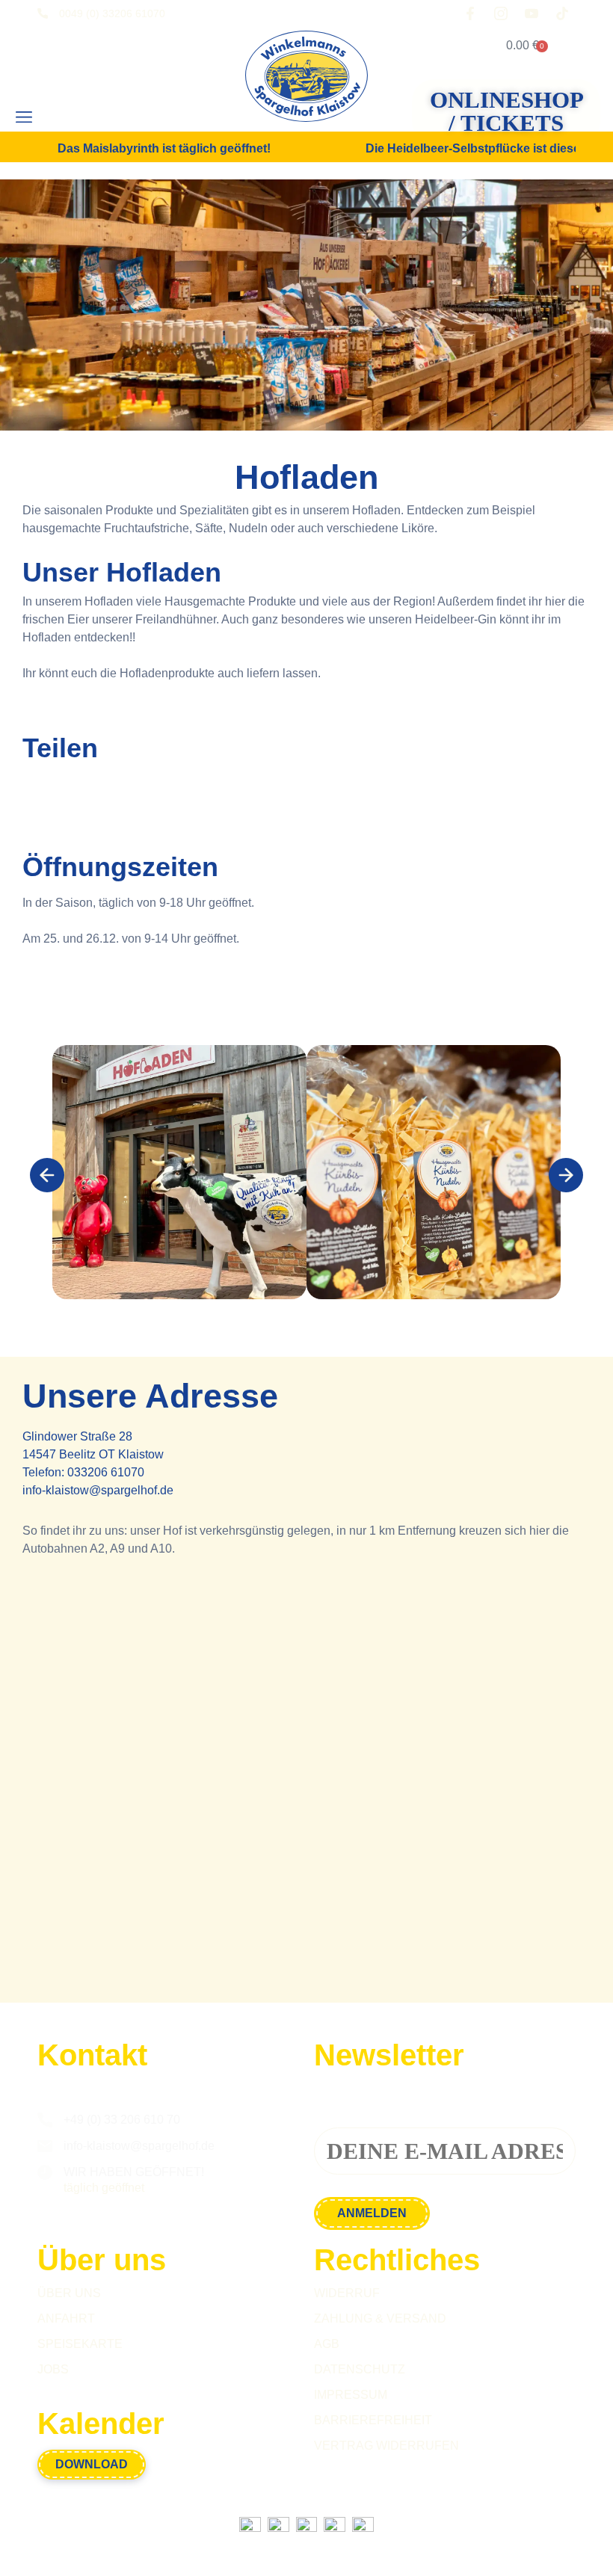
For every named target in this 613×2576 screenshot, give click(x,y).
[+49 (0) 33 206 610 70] (45, 2120)
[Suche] (73, 117)
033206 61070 (106, 1472)
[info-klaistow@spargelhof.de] (45, 2146)
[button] (24, 117)
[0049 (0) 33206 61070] (43, 13)
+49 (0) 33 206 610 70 (122, 2120)
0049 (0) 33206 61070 (112, 13)
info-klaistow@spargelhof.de (98, 1490)
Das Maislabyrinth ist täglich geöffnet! (164, 149)
